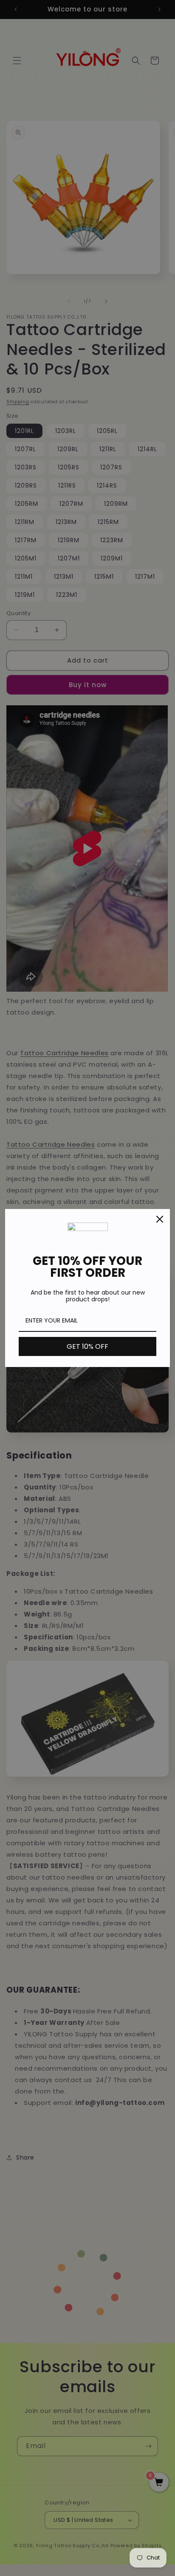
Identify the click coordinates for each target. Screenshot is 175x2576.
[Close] (160, 1219)
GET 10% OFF (87, 1346)
